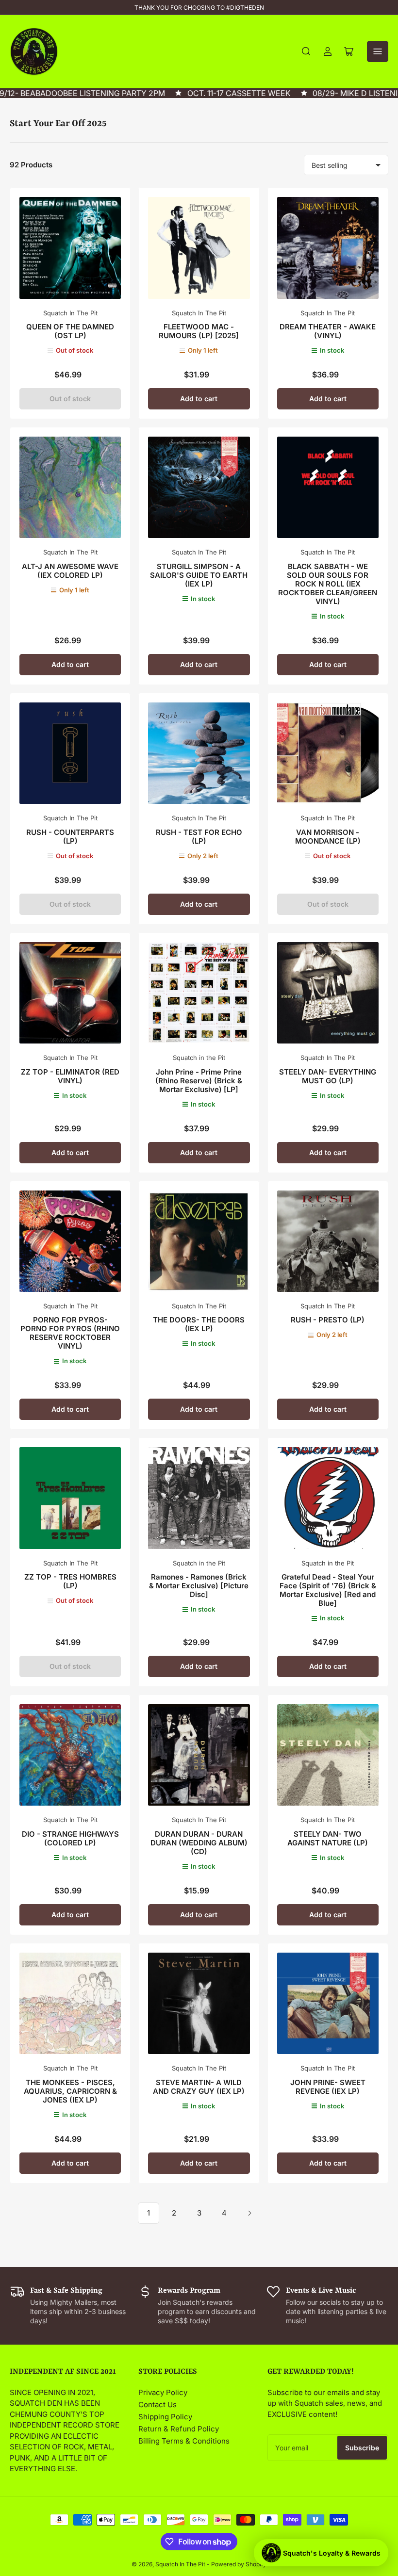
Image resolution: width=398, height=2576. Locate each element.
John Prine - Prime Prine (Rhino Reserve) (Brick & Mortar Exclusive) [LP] (199, 1081)
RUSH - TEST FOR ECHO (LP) (199, 837)
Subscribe (362, 2448)
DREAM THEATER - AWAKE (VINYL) (328, 331)
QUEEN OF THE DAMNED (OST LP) (70, 331)
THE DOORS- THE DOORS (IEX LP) (199, 1324)
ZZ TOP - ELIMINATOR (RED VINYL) (70, 1076)
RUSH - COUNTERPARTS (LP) (70, 837)
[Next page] (249, 2213)
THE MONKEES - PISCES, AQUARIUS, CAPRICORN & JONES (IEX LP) (70, 2091)
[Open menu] (378, 51)
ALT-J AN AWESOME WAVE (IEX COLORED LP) (70, 571)
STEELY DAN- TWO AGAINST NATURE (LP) (328, 1838)
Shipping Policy (165, 2417)
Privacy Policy (163, 2392)
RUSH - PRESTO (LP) (328, 1320)
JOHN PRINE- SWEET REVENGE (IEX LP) (328, 2087)
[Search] (306, 51)
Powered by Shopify (239, 2564)
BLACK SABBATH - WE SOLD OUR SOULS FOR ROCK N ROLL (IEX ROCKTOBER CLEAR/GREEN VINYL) (328, 584)
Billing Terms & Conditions (184, 2441)
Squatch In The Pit (70, 313)
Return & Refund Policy (179, 2429)
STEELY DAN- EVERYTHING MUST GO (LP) (328, 1076)
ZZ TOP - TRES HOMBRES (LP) (70, 1581)
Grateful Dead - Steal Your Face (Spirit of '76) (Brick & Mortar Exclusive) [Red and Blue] (328, 1590)
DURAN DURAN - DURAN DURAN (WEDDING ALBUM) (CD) (199, 1843)
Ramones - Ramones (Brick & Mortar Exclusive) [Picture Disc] (199, 1586)
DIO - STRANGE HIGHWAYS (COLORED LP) (70, 1838)
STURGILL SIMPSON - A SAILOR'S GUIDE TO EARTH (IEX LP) (199, 575)
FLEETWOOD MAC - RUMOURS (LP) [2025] (199, 331)
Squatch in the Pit (199, 1058)
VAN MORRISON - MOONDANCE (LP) (328, 837)
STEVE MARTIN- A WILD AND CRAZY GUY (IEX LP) (199, 2087)
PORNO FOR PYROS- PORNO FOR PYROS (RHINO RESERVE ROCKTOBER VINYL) (70, 1333)
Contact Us (158, 2405)
